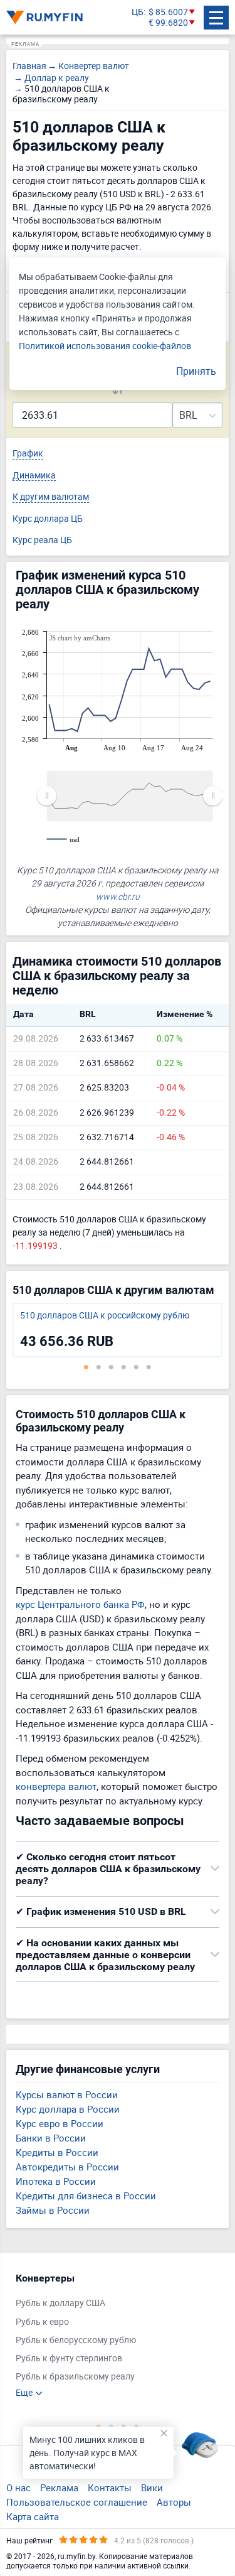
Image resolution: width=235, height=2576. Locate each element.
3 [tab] (112, 1367)
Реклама (59, 2487)
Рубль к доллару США (60, 2303)
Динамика (34, 476)
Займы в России (53, 2210)
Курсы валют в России (67, 2094)
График (28, 454)
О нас (18, 2487)
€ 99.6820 (168, 23)
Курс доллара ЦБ (48, 519)
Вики (152, 2487)
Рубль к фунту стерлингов (69, 2358)
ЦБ (138, 12)
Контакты (110, 2487)
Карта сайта (33, 2516)
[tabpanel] (118, 1330)
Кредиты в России (57, 2152)
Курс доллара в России (68, 2109)
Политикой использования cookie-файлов (105, 346)
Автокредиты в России (67, 2167)
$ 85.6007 (168, 12)
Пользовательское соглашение (77, 2502)
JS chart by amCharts (80, 638)
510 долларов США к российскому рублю (105, 1316)
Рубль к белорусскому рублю (76, 2340)
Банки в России (51, 2138)
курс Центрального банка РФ (80, 1604)
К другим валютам (51, 497)
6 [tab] (149, 1367)
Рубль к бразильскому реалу (75, 2377)
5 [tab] (137, 1367)
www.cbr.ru (118, 896)
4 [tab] (124, 1367)
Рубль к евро (42, 2322)
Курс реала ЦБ (42, 540)
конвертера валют (56, 1786)
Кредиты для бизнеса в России (86, 2196)
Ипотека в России (56, 2181)
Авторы (174, 2502)
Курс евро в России (60, 2123)
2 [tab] (99, 1367)
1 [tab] (86, 1367)
